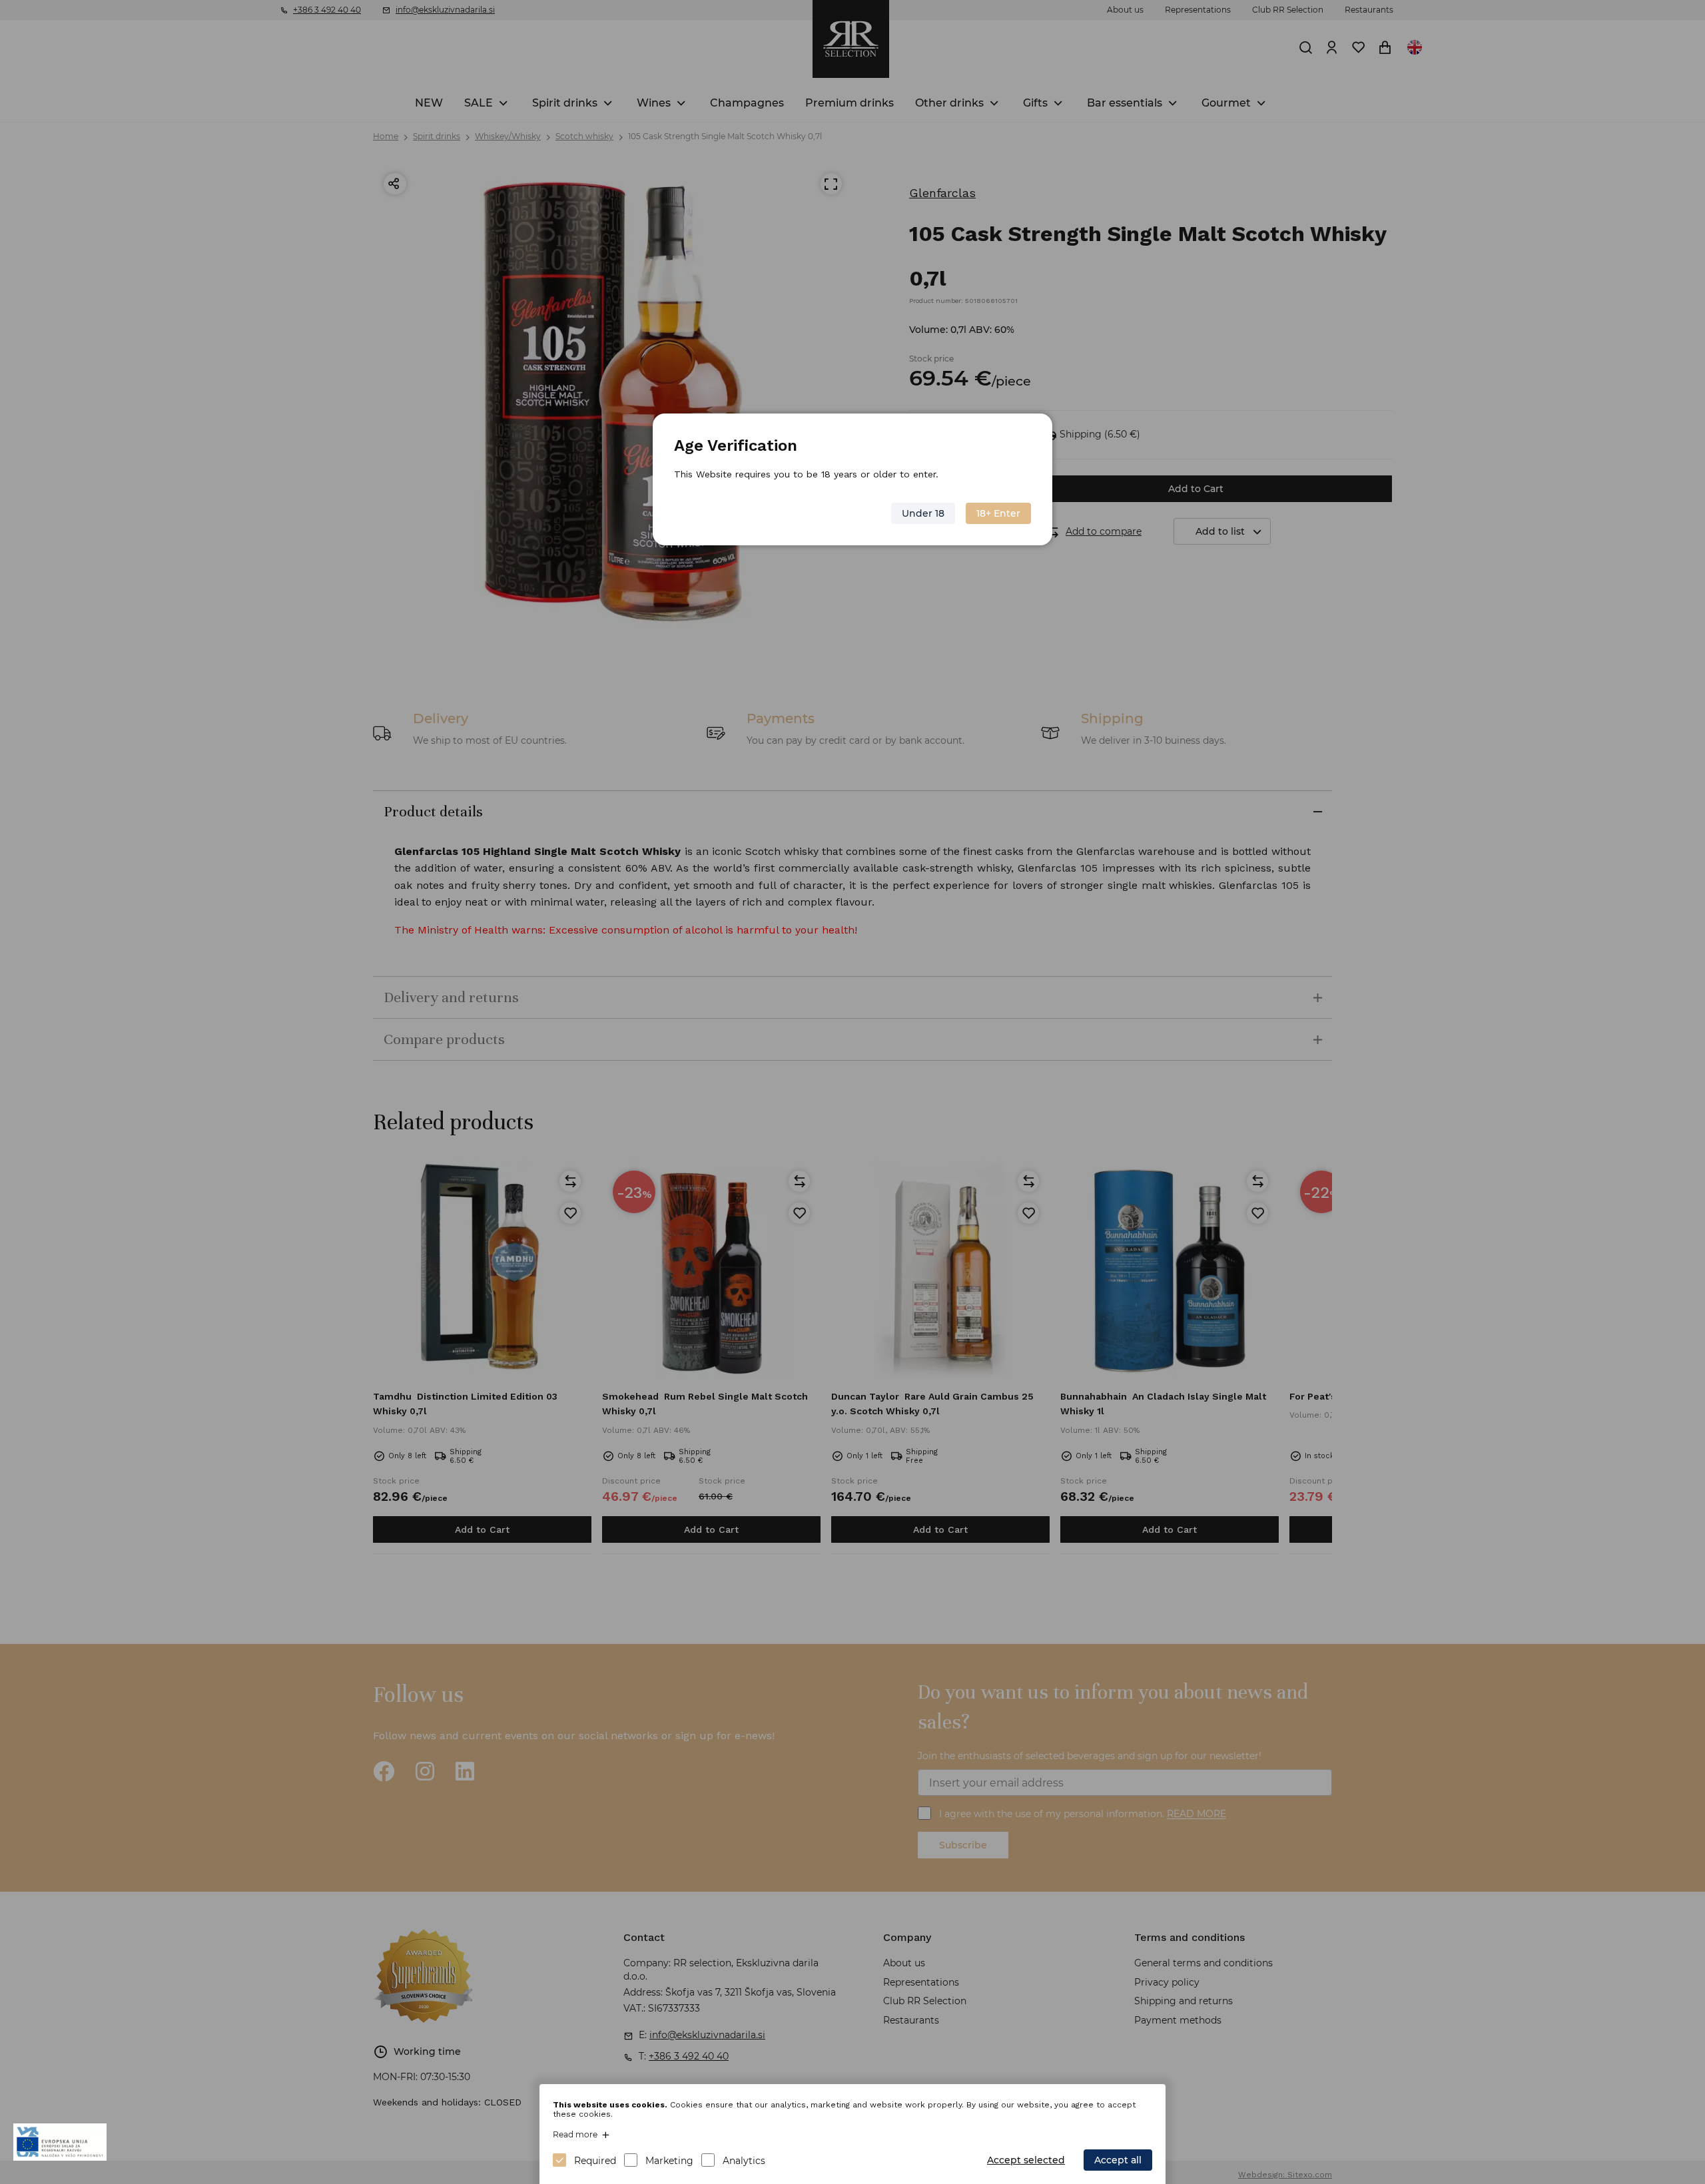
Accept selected (1026, 2160)
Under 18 (923, 513)
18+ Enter (998, 513)
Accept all (1118, 2160)
